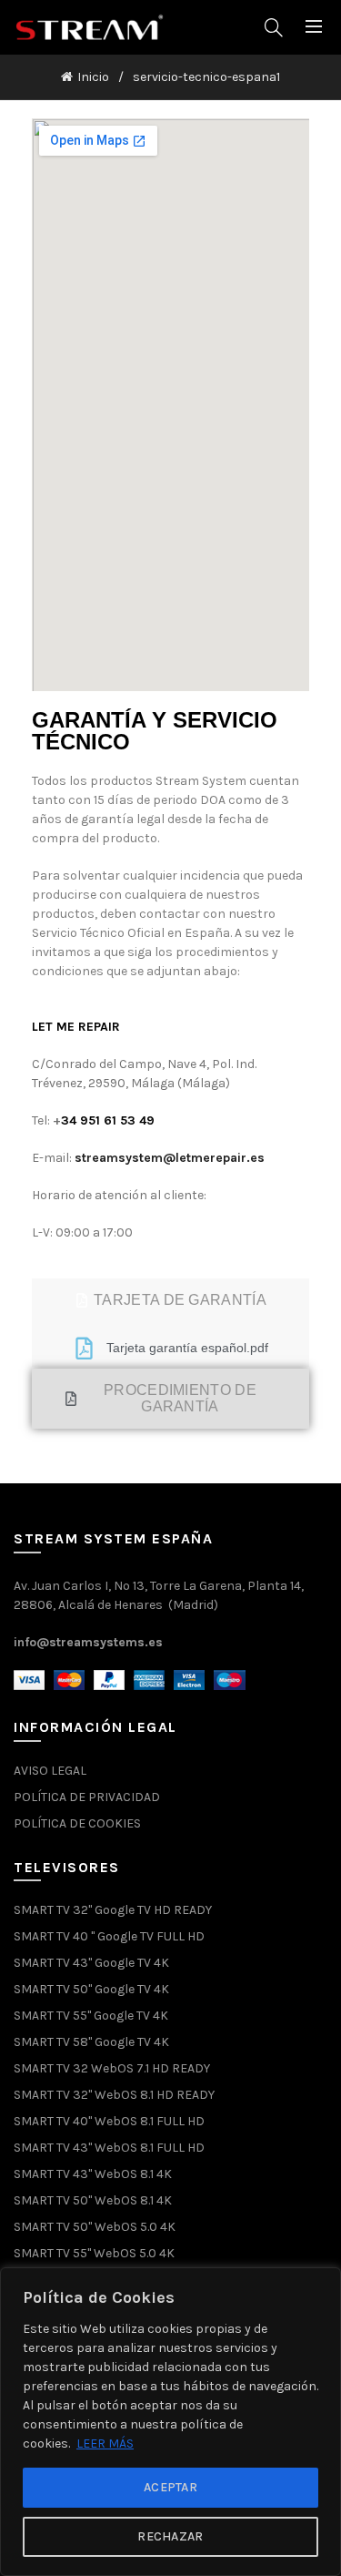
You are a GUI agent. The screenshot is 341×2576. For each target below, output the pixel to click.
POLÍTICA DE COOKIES (77, 1823)
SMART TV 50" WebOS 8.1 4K (93, 2200)
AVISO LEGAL (50, 1771)
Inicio (93, 77)
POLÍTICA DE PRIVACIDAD (87, 1797)
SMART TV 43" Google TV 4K (91, 1963)
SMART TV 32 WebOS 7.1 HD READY (112, 2068)
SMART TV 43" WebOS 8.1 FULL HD (109, 2148)
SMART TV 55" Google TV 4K (91, 2016)
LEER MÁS (105, 2444)
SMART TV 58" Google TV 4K (91, 2042)
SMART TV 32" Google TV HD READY (113, 1910)
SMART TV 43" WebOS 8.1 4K (93, 2174)
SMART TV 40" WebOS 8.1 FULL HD (109, 2121)
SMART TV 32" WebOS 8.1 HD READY (114, 2095)
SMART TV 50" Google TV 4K (91, 1989)
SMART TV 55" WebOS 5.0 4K (94, 2253)
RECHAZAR (170, 2536)
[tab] (170, 1300)
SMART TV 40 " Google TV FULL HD (109, 1936)
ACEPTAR (170, 2487)
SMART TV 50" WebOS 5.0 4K (95, 2227)
